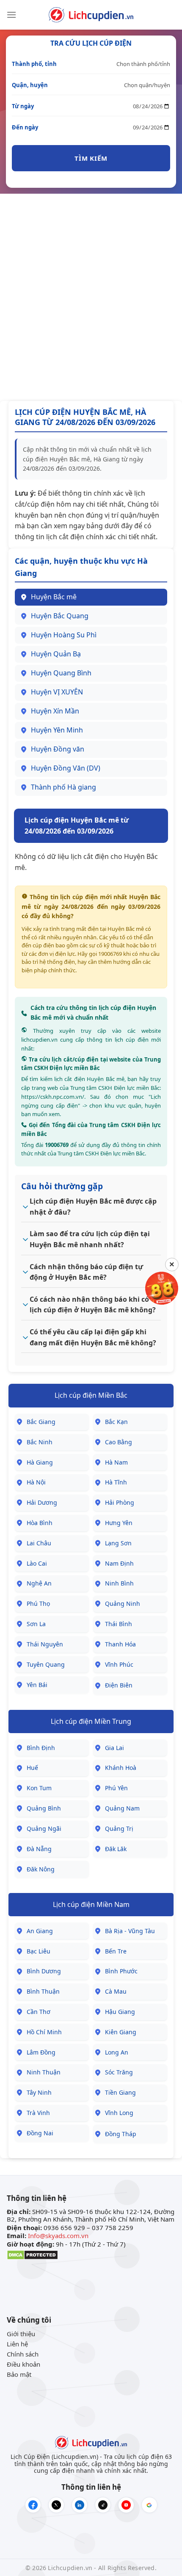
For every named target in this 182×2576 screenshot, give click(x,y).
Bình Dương (44, 1971)
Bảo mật (19, 2374)
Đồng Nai (40, 2133)
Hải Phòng (120, 1502)
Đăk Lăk (116, 1849)
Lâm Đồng (41, 2052)
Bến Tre (116, 1951)
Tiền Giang (120, 2092)
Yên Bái (37, 1685)
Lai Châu (39, 1543)
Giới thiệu (21, 2334)
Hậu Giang (120, 2012)
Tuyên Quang (46, 1664)
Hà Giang (40, 1462)
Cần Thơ (39, 2012)
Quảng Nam (122, 1808)
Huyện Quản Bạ (56, 654)
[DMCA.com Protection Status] (32, 2254)
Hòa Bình (40, 1523)
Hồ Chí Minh (44, 2032)
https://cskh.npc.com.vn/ (53, 1097)
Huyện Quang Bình (61, 673)
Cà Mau (116, 1991)
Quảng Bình (44, 1808)
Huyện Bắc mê (54, 597)
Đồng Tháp (121, 2134)
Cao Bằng (119, 1442)
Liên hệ (17, 2344)
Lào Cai (37, 1563)
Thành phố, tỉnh (34, 64)
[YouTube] (126, 2505)
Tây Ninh (39, 2092)
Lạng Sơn (118, 1543)
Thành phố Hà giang (63, 787)
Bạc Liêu (39, 1951)
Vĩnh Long (119, 2113)
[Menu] (11, 15)
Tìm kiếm (91, 158)
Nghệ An (39, 1583)
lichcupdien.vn (39, 1040)
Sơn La (36, 1624)
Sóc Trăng (119, 2072)
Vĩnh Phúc (119, 1664)
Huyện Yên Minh (57, 730)
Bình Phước (121, 1971)
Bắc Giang (41, 1422)
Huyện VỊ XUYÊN (57, 692)
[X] (56, 2505)
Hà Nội (36, 1482)
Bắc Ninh (40, 1442)
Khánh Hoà (121, 1768)
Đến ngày (25, 127)
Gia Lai (114, 1748)
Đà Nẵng (39, 1849)
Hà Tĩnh (116, 1482)
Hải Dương (42, 1502)
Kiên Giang (121, 2032)
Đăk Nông (41, 1869)
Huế (32, 1768)
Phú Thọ (38, 1603)
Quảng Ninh (123, 1603)
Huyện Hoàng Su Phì (64, 635)
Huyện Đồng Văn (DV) (66, 768)
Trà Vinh (38, 2113)
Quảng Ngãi (44, 1828)
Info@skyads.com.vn (58, 2236)
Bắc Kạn (116, 1422)
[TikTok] (103, 2505)
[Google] (149, 2505)
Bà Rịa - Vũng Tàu (130, 1931)
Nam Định (119, 1563)
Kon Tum (39, 1788)
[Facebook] (33, 2505)
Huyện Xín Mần (55, 711)
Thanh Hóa (120, 1644)
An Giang (40, 1931)
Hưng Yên (119, 1523)
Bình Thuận (43, 1991)
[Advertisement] (91, 297)
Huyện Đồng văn (58, 749)
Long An (117, 2052)
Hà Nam (116, 1462)
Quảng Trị (119, 1828)
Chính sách (23, 2354)
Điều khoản (23, 2364)
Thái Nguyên (45, 1644)
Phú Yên (116, 1788)
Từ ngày (23, 106)
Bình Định (41, 1748)
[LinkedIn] (80, 2505)
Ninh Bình (119, 1583)
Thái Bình (119, 1624)
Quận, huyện (30, 85)
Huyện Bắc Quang (60, 616)
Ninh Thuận (44, 2072)
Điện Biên (119, 1685)
